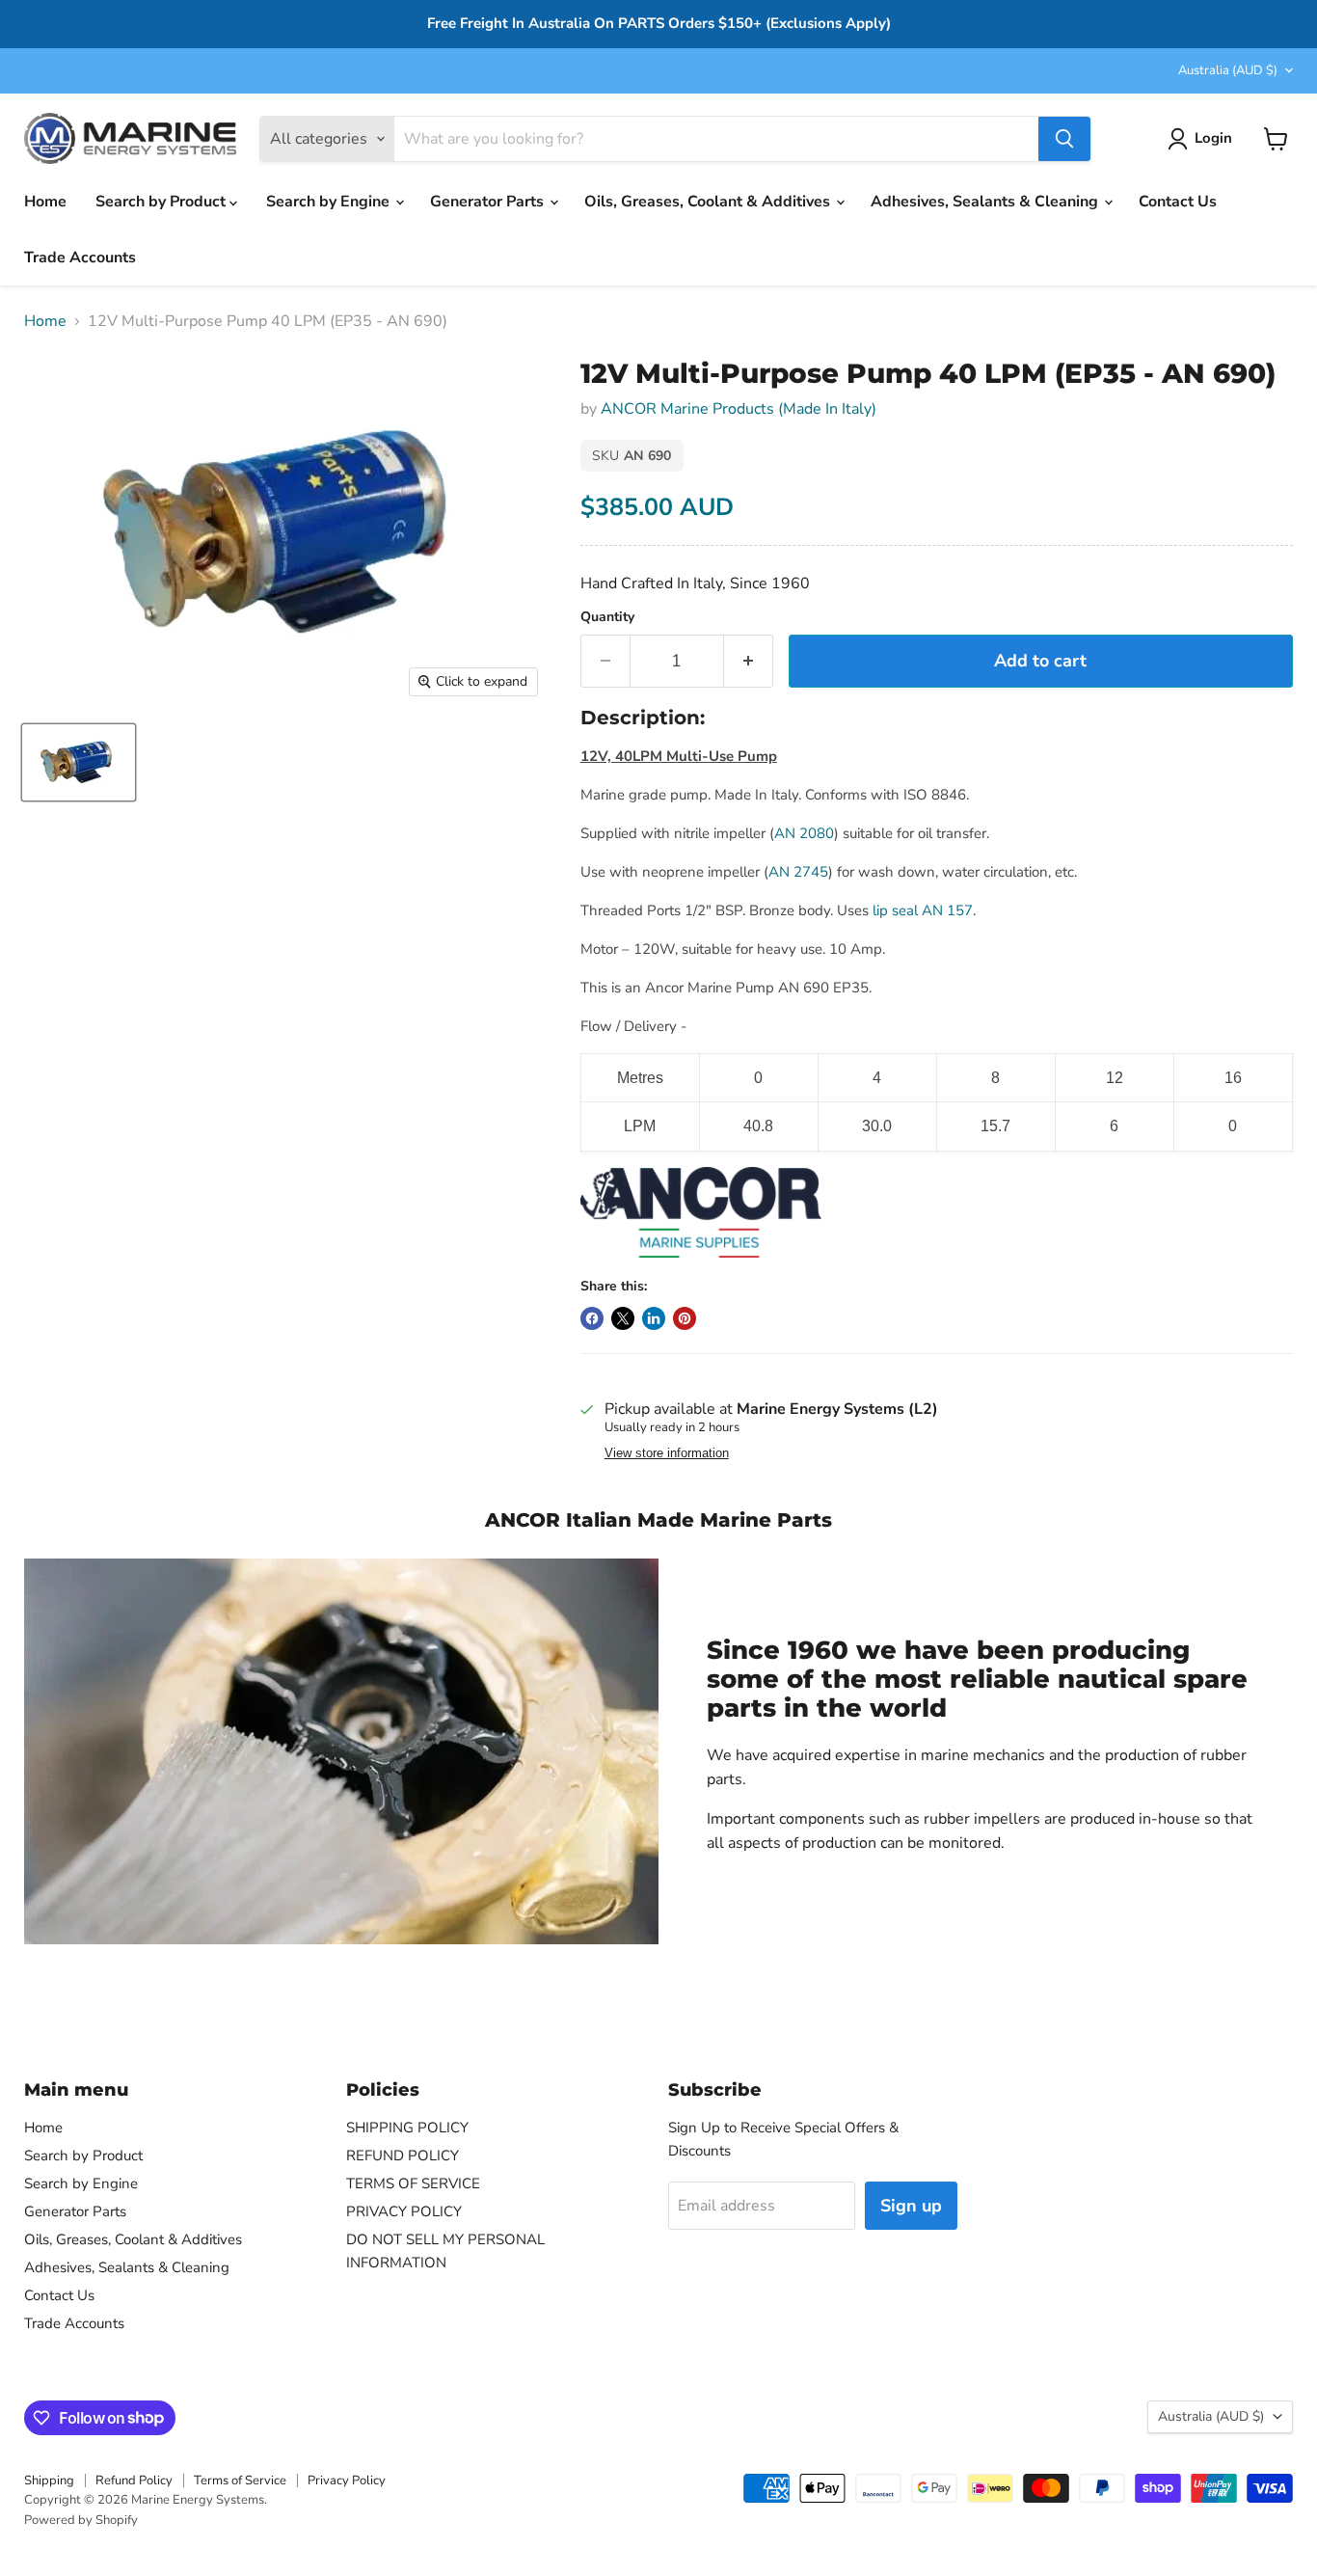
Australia (1228, 70)
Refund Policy (134, 2481)
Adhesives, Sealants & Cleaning (986, 202)
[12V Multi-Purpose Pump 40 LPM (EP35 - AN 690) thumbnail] (79, 762)
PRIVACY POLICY (404, 2211)
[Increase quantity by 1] (749, 661)
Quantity (607, 617)
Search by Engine (330, 202)
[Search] (1064, 139)
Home (45, 202)
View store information (667, 1453)
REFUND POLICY (403, 2156)
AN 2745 (798, 872)
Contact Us (1178, 202)
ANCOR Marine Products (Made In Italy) (739, 409)
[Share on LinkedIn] (654, 1318)
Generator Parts (489, 202)
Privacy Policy (347, 2481)
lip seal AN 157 (923, 910)
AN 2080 (804, 833)
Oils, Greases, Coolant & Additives (709, 202)
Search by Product (162, 202)
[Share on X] (623, 1318)
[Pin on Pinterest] (685, 1318)
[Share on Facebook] (592, 1318)
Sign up (911, 2206)
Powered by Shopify (81, 2520)
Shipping (49, 2481)
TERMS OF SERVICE (413, 2183)
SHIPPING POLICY (407, 2128)
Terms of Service (240, 2481)
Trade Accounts (80, 258)
